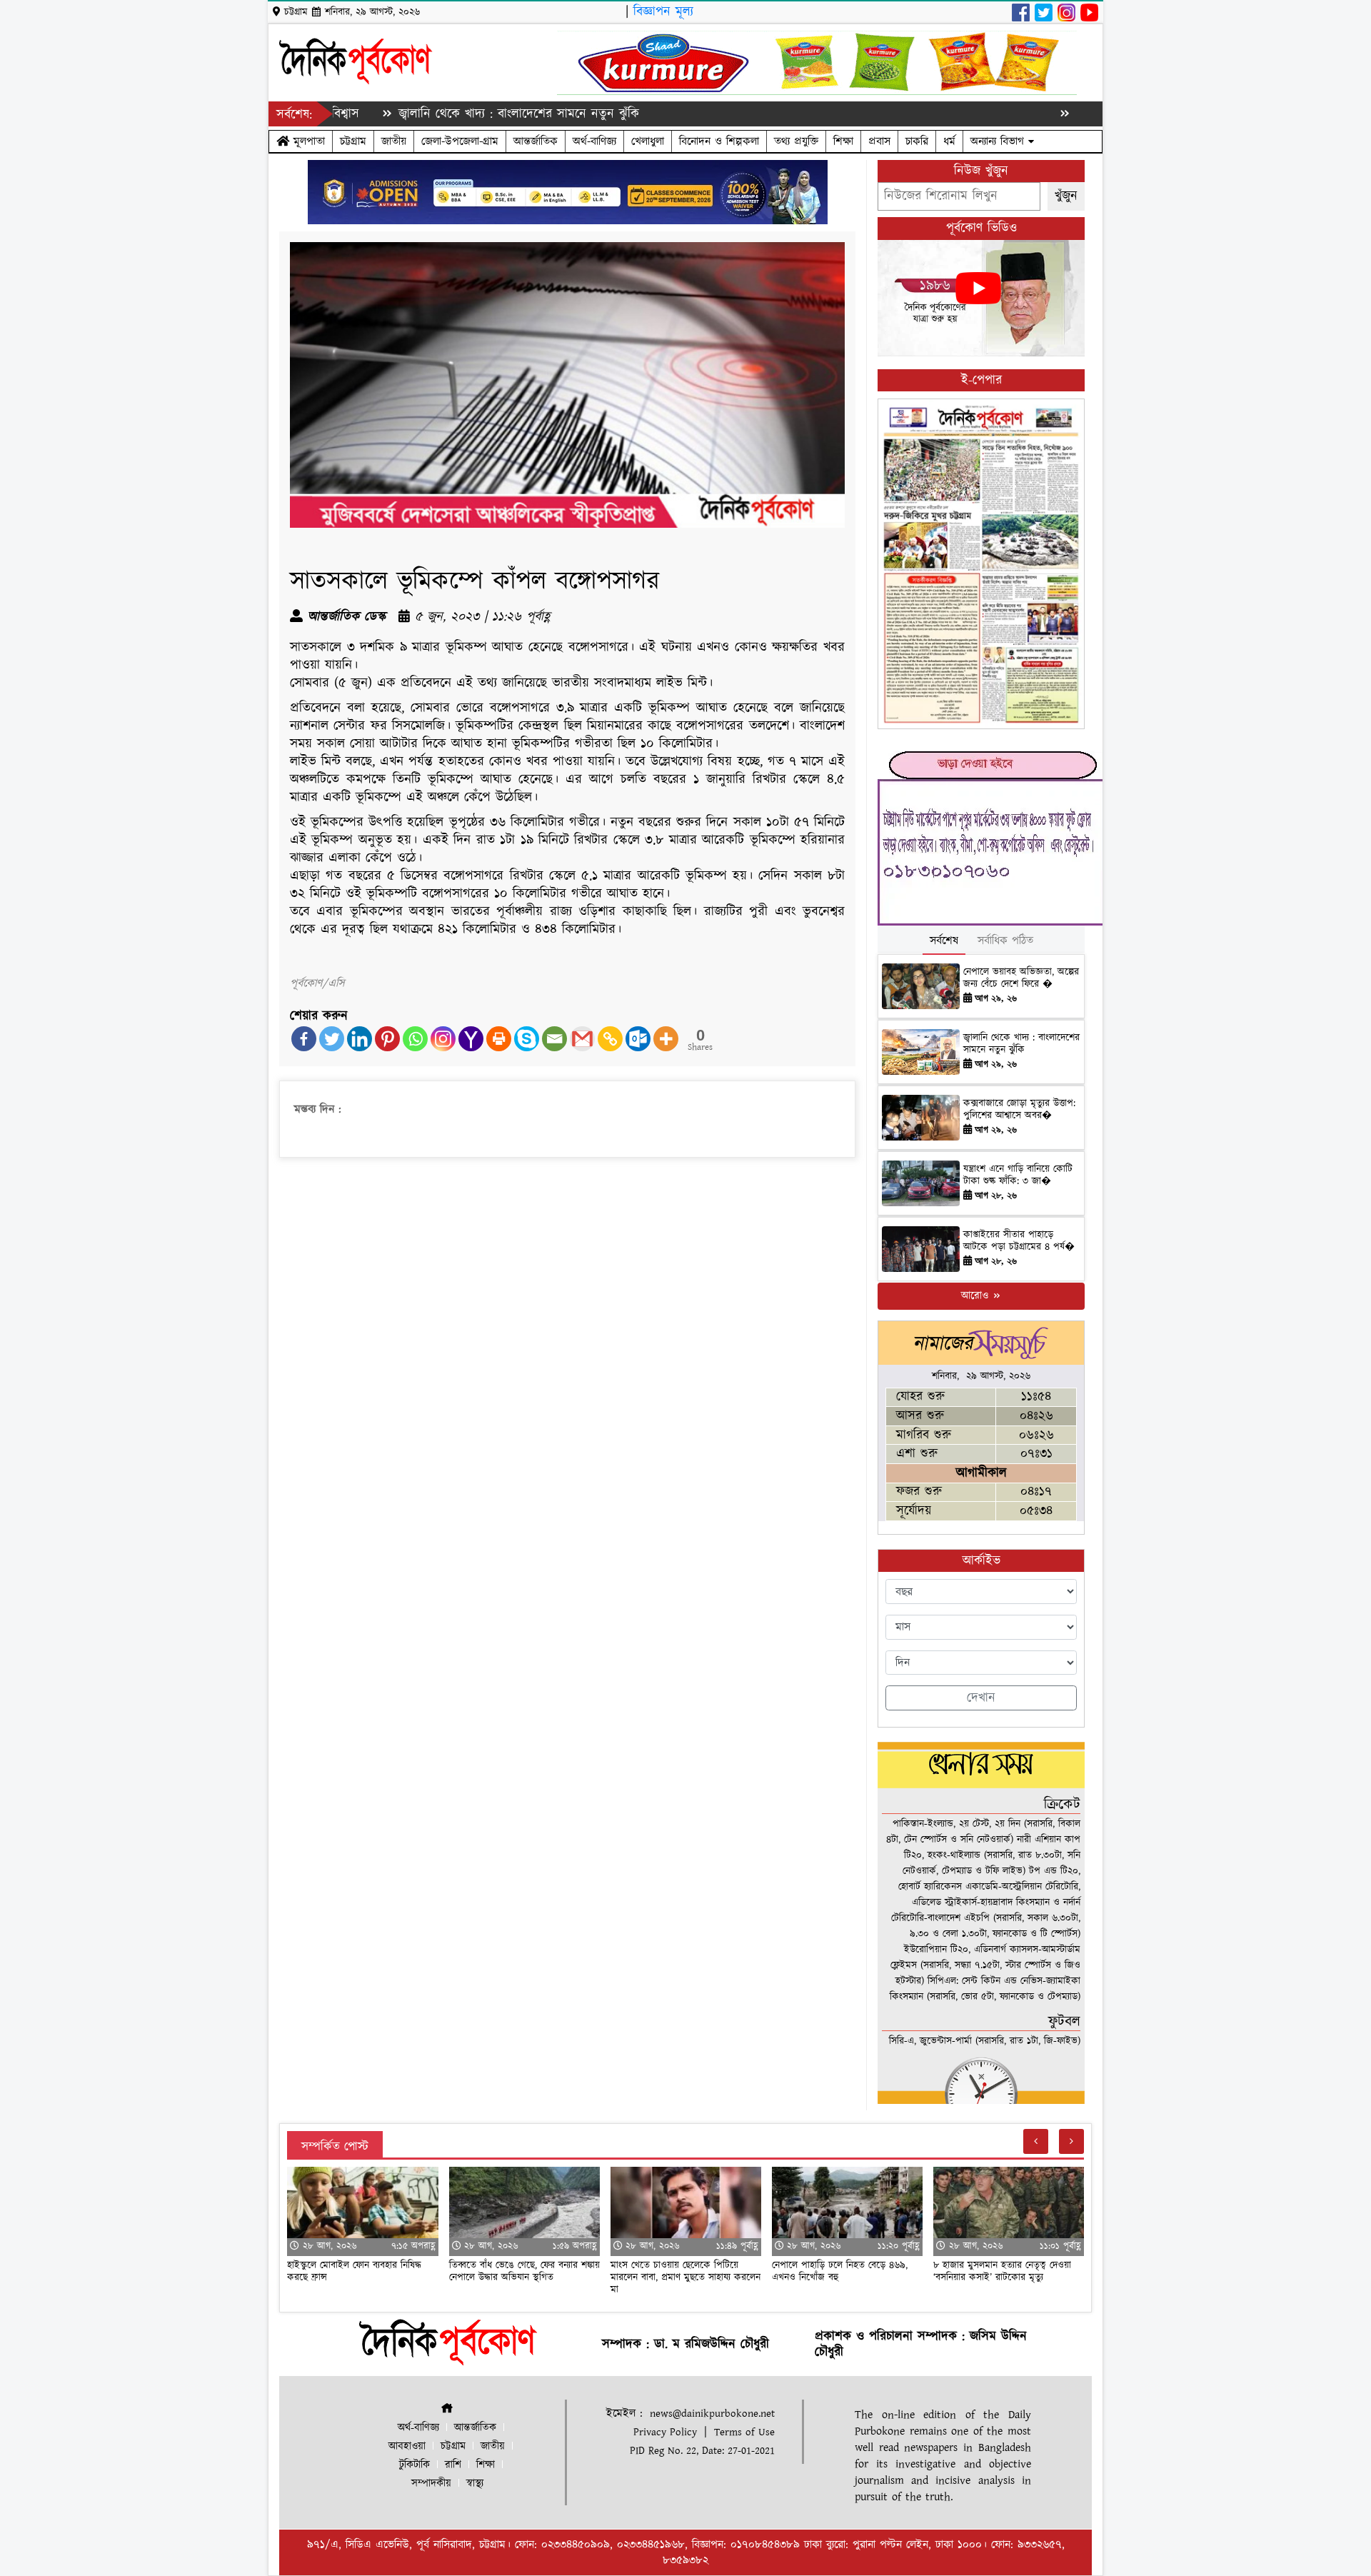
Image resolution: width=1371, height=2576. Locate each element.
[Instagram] (443, 1039)
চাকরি (917, 141)
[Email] (554, 1039)
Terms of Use (744, 2432)
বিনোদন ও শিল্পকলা (719, 141)
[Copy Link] (610, 1039)
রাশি (453, 2465)
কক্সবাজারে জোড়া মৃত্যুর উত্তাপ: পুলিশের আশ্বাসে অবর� (1019, 1109)
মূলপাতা (307, 141)
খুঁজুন (1066, 196)
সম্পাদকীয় (431, 2484)
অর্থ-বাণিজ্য (594, 141)
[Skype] (527, 1039)
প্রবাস (879, 141)
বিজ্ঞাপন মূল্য (663, 12)
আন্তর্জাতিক (536, 141)
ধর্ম (949, 141)
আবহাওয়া (407, 2446)
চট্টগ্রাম (353, 141)
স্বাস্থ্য (475, 2484)
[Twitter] (332, 1039)
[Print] (499, 1039)
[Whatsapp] (415, 1039)
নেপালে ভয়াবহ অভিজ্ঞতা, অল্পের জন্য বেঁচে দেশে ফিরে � (1021, 978)
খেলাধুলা (648, 141)
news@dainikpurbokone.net (712, 2414)
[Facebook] (304, 1039)
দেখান (981, 1698)
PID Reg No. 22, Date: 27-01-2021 (702, 2451)
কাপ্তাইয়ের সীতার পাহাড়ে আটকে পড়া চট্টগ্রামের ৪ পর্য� (1019, 1241)
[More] (666, 1039)
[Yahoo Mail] (471, 1039)
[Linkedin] (360, 1039)
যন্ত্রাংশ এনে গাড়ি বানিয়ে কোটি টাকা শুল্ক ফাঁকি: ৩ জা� (1018, 1175)
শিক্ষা (843, 141)
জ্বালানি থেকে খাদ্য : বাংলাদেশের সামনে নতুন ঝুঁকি (432, 114)
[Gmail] (582, 1039)
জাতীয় (394, 141)
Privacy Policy (665, 2432)
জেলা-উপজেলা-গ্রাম (460, 141)
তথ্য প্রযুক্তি (796, 141)
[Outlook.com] (638, 1039)
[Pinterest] (387, 1039)
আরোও (976, 1296)
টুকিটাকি (415, 2465)
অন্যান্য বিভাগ (999, 141)
